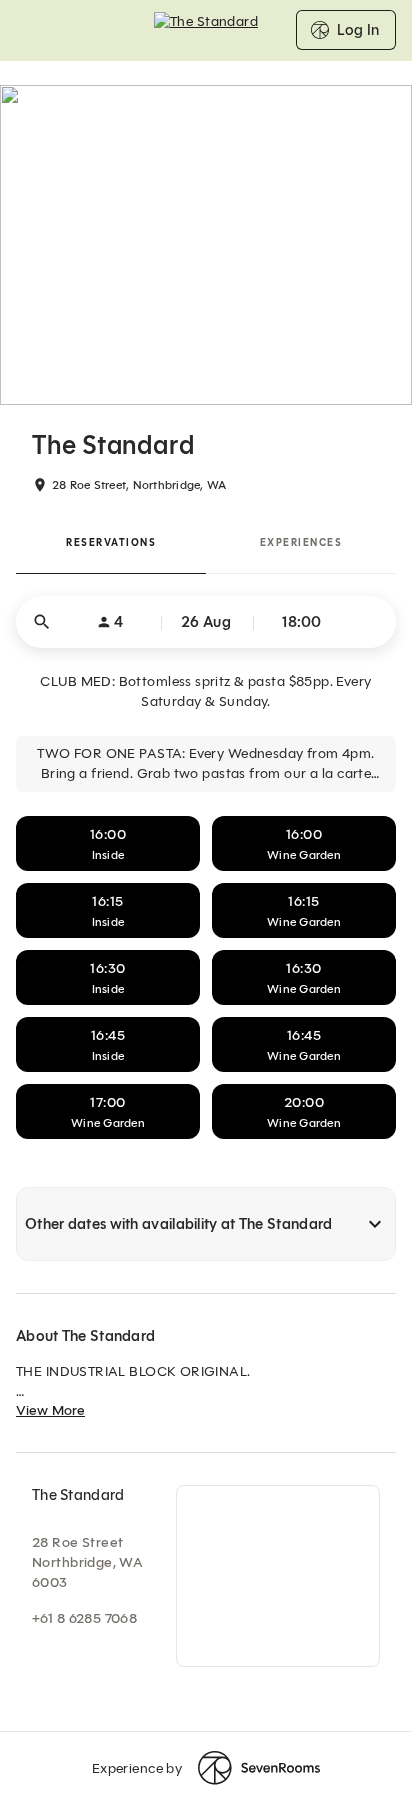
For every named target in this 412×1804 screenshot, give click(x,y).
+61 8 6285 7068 (84, 1618)
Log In (358, 30)
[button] (206, 622)
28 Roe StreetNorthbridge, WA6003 (87, 1562)
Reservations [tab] (111, 542)
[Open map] (278, 1576)
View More (50, 1410)
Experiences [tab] (301, 542)
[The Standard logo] (206, 30)
